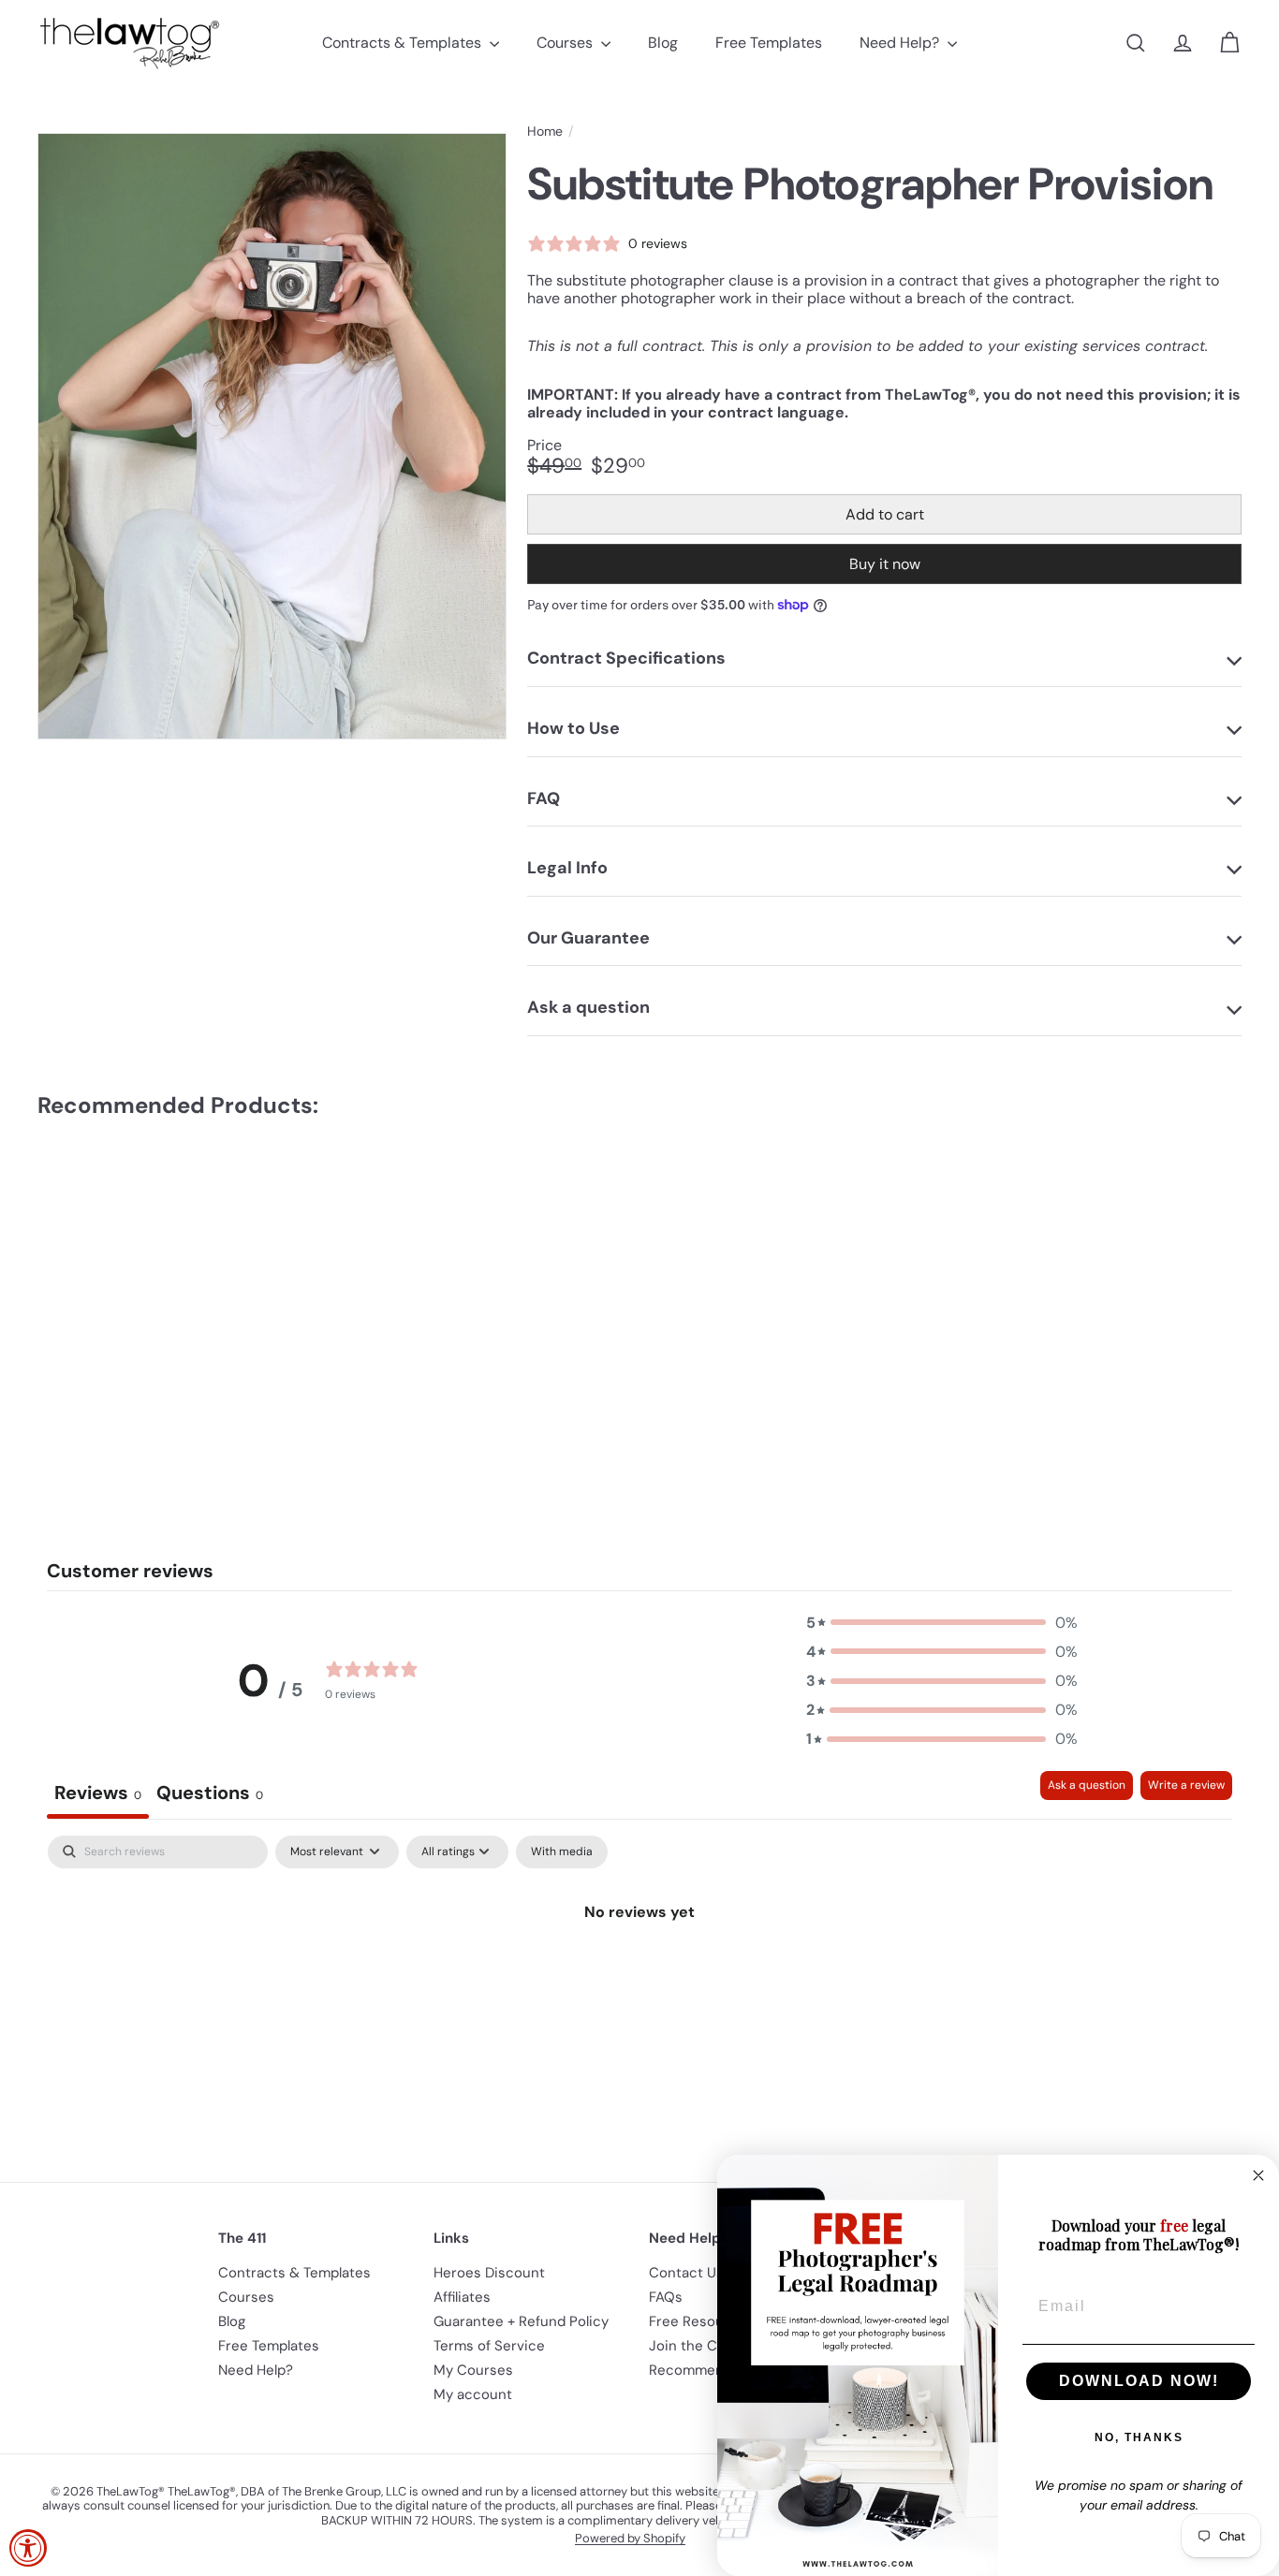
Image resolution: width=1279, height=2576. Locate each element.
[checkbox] (562, 1852)
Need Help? (901, 43)
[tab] (210, 1795)
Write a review (1186, 1785)
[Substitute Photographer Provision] (130, 1293)
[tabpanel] (639, 1976)
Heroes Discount (489, 2273)
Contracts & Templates (404, 43)
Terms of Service (489, 2346)
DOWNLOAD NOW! (1139, 2381)
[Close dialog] (1258, 2175)
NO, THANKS (1139, 2437)
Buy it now (885, 564)
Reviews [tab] (98, 1793)
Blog (663, 43)
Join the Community (716, 2346)
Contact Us (686, 2273)
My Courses (473, 2370)
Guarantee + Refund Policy (521, 2321)
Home (545, 132)
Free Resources (701, 2321)
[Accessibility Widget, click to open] (28, 2548)
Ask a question (1087, 1785)
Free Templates (769, 43)
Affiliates (462, 2297)
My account (473, 2394)
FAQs (666, 2297)
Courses (566, 43)
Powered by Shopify (630, 2538)
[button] (942, 1623)
